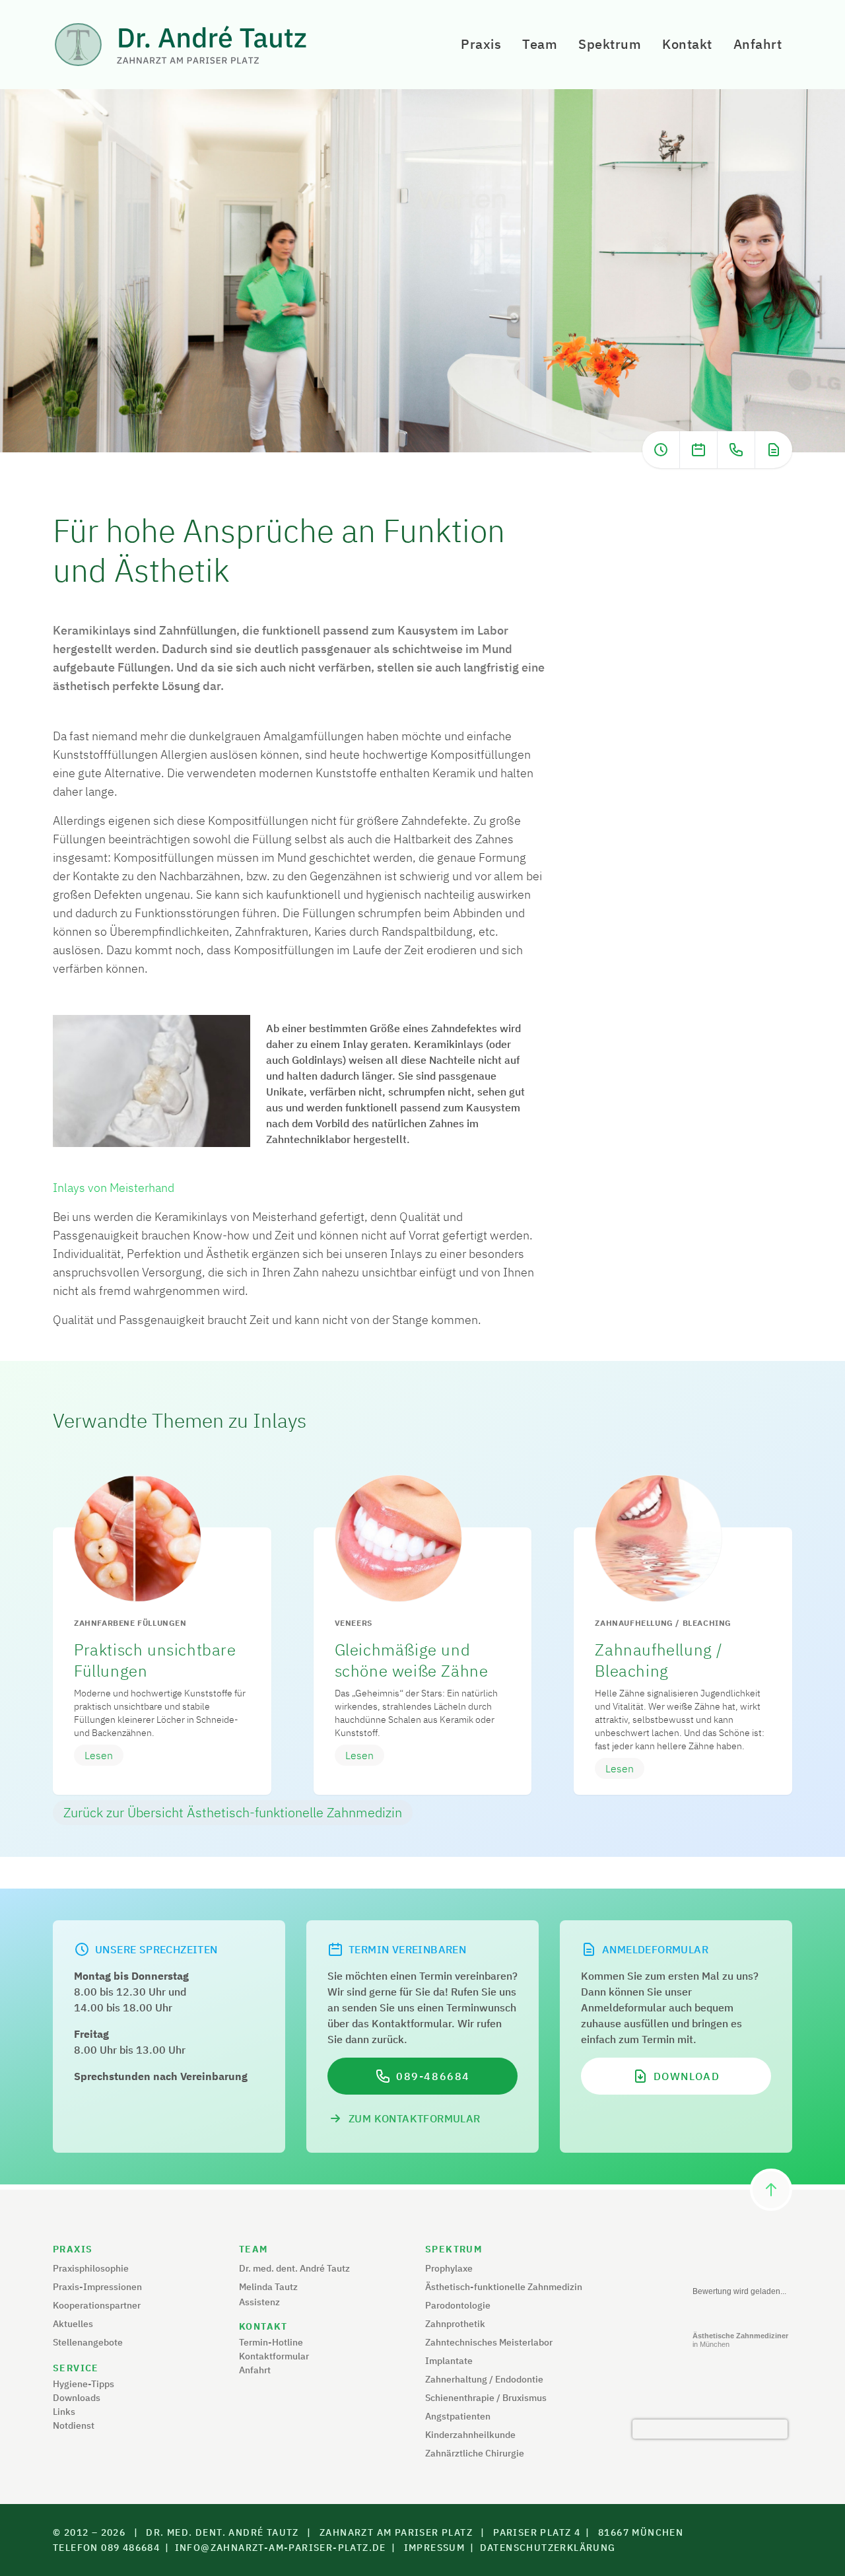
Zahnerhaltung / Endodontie (484, 2379)
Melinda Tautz (268, 2287)
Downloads (77, 2398)
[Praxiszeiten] (661, 450)
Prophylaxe (449, 2268)
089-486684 (433, 2076)
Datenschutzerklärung (548, 2548)
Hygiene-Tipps (84, 2384)
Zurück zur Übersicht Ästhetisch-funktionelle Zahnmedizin (233, 1812)
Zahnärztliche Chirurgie (475, 2453)
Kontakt (687, 44)
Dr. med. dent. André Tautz (294, 2268)
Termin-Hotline (271, 2342)
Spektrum (610, 44)
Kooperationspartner (97, 2305)
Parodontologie (458, 2305)
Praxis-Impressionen (97, 2287)
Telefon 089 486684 (106, 2548)
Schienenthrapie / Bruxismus (486, 2398)
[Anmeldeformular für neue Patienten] (774, 450)
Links (64, 2412)
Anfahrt (758, 44)
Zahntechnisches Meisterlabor (489, 2342)
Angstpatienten (458, 2416)
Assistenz (259, 2302)
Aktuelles (73, 2324)
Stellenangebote (88, 2342)
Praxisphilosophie (91, 2268)
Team (540, 44)
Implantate (449, 2361)
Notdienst (74, 2425)
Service (76, 2368)
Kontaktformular (274, 2356)
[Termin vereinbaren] (698, 450)
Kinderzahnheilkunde (470, 2435)
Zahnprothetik (455, 2324)
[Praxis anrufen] (736, 450)
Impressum (435, 2548)
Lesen (99, 1755)
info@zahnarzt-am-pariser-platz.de (281, 2548)
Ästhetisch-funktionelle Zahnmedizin (504, 2287)
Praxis (481, 44)
